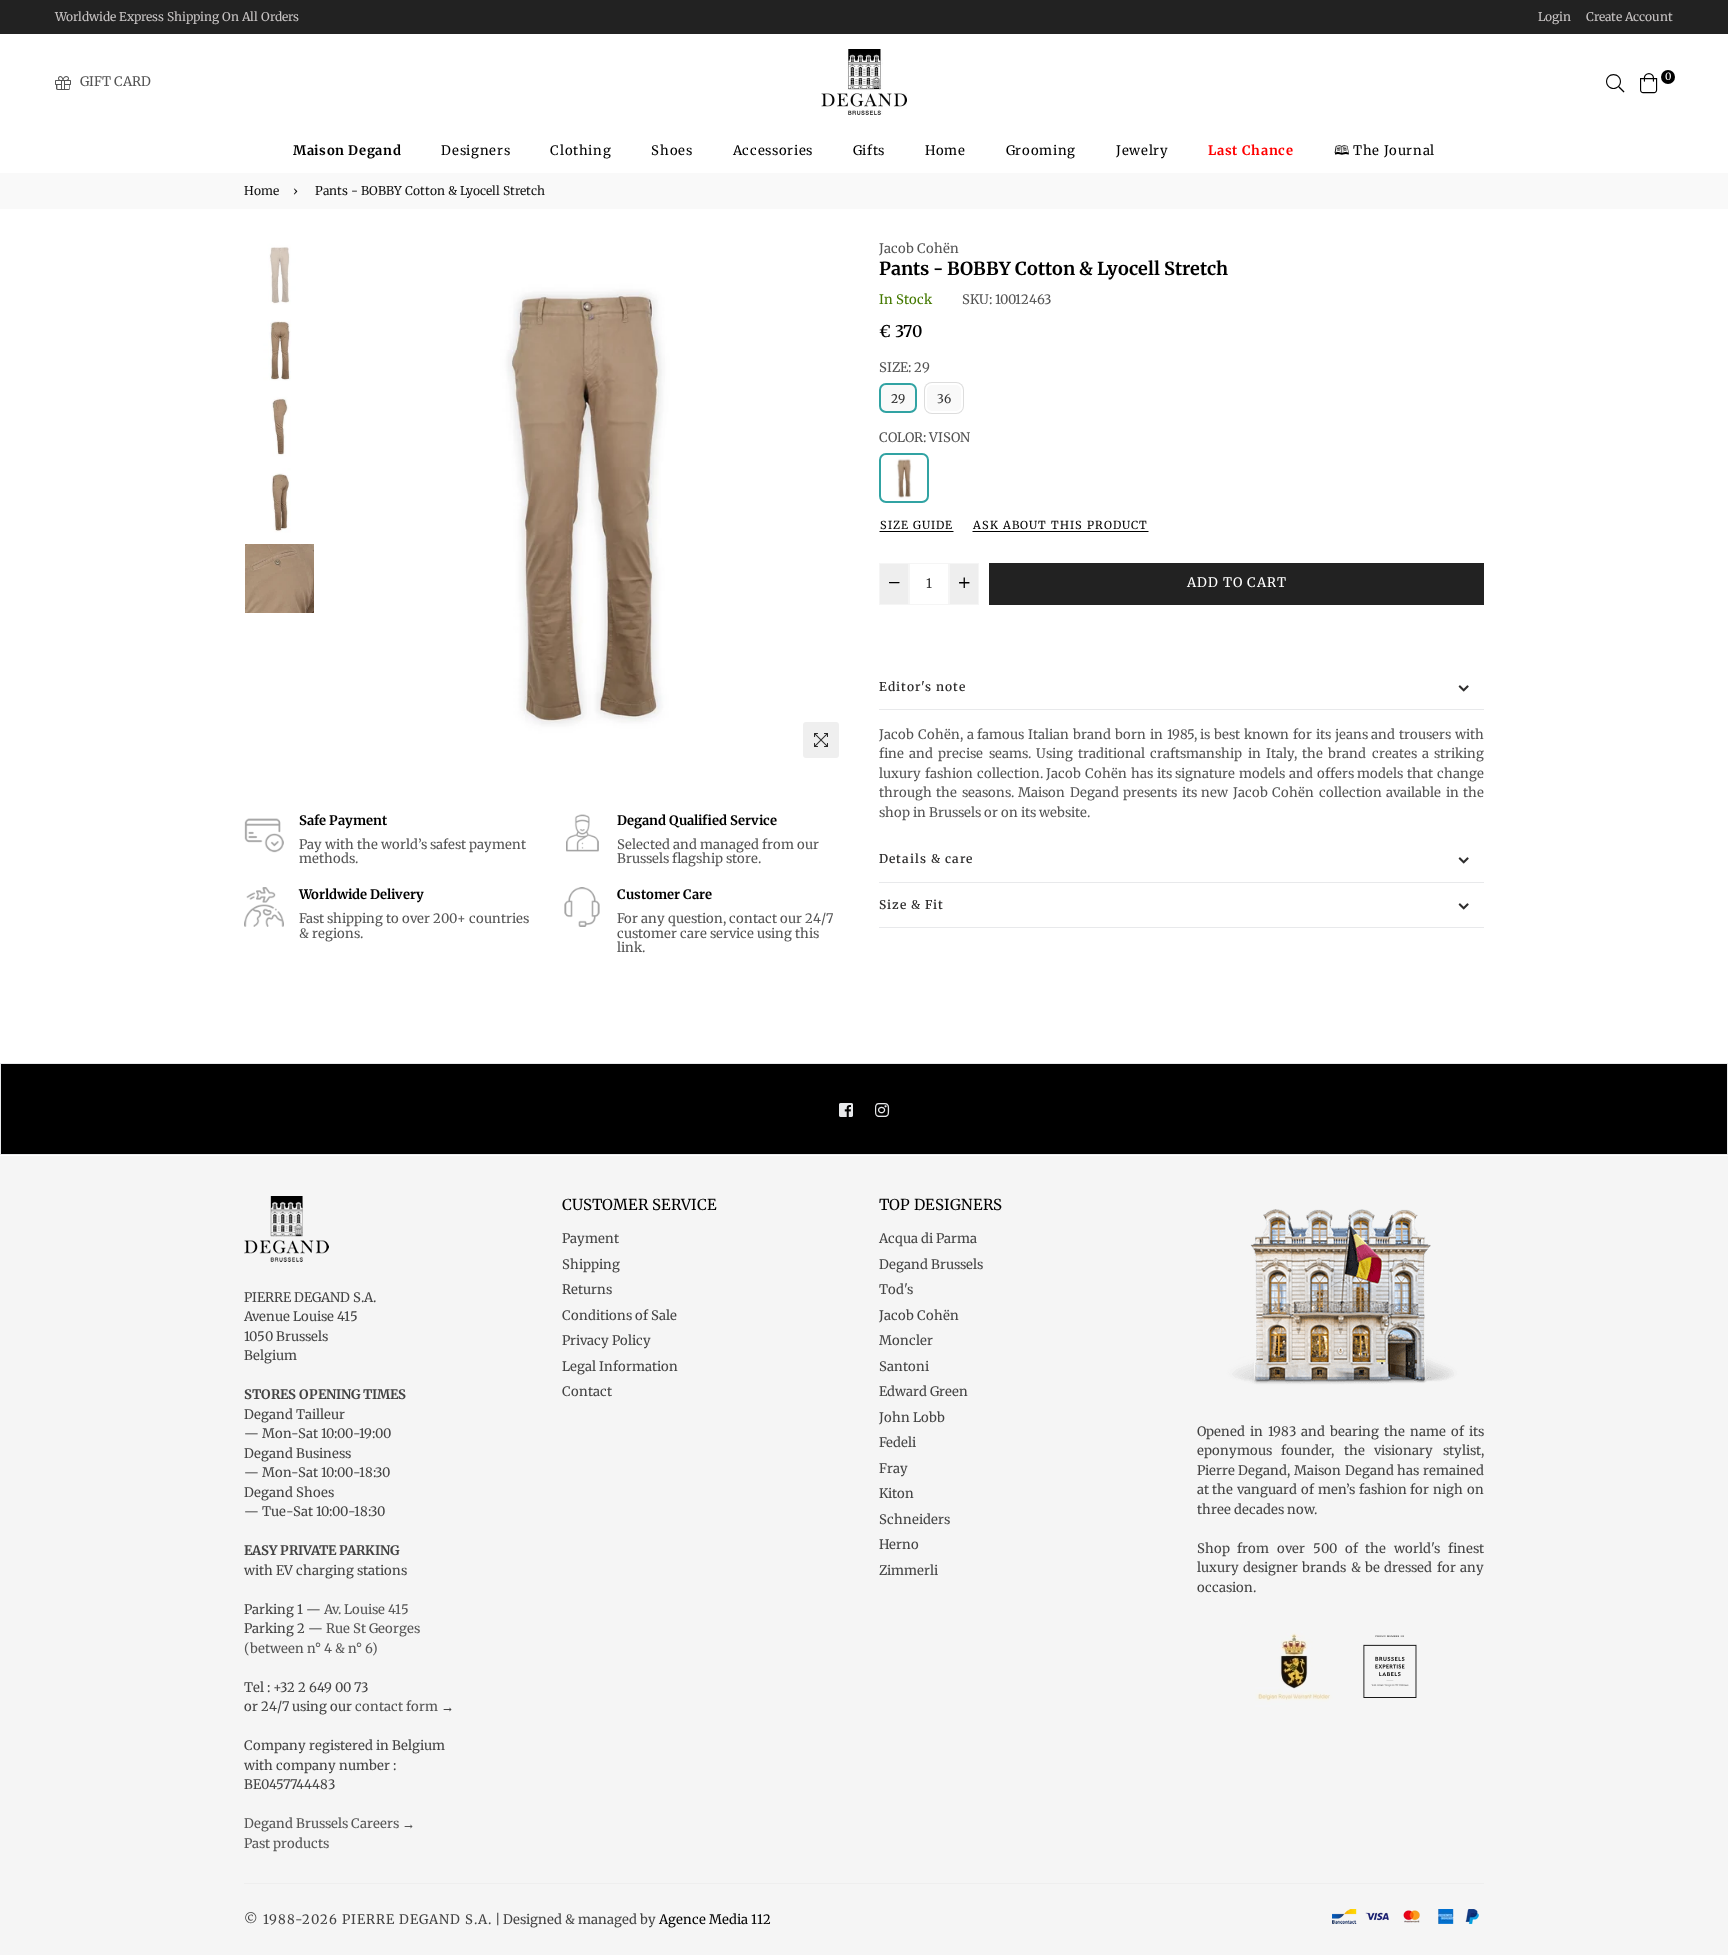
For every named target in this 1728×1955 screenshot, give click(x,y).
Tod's (896, 1289)
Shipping (591, 1264)
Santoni (904, 1366)
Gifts (869, 150)
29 (898, 398)
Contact (587, 1391)
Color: (924, 437)
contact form (396, 1706)
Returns (587, 1289)
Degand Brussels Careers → (329, 1823)
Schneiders (914, 1519)
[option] (584, 503)
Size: (904, 367)
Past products (286, 1843)
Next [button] (824, 503)
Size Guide (916, 525)
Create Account (1629, 16)
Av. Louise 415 (366, 1609)
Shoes (671, 150)
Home (945, 150)
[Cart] (1649, 81)
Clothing (580, 150)
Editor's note (922, 686)
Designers (475, 150)
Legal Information (620, 1366)
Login (1554, 16)
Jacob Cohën (919, 248)
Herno (899, 1544)
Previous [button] (345, 503)
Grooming (1041, 150)
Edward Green (923, 1391)
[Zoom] (821, 740)
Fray (893, 1468)
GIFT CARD (115, 81)
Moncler (906, 1340)
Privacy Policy (606, 1340)
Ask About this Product (1060, 525)
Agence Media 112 (715, 1919)
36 (944, 398)
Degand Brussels (931, 1264)
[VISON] (904, 478)
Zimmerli (908, 1570)
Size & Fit (911, 904)
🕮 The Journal (1384, 150)
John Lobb (912, 1417)
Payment (590, 1238)
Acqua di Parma (928, 1238)
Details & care (926, 858)
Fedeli (897, 1442)
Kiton (896, 1493)
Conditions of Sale (619, 1315)
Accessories (773, 150)
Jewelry (1142, 150)
